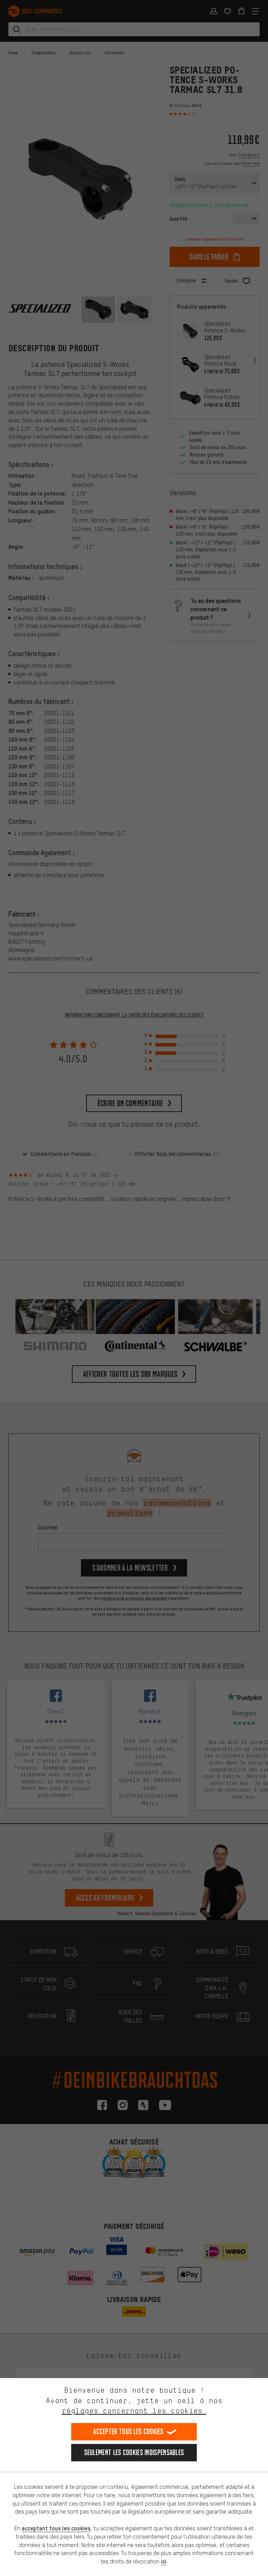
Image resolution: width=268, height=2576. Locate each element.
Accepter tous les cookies (128, 2432)
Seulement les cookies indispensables (134, 2452)
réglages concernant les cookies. (134, 2411)
